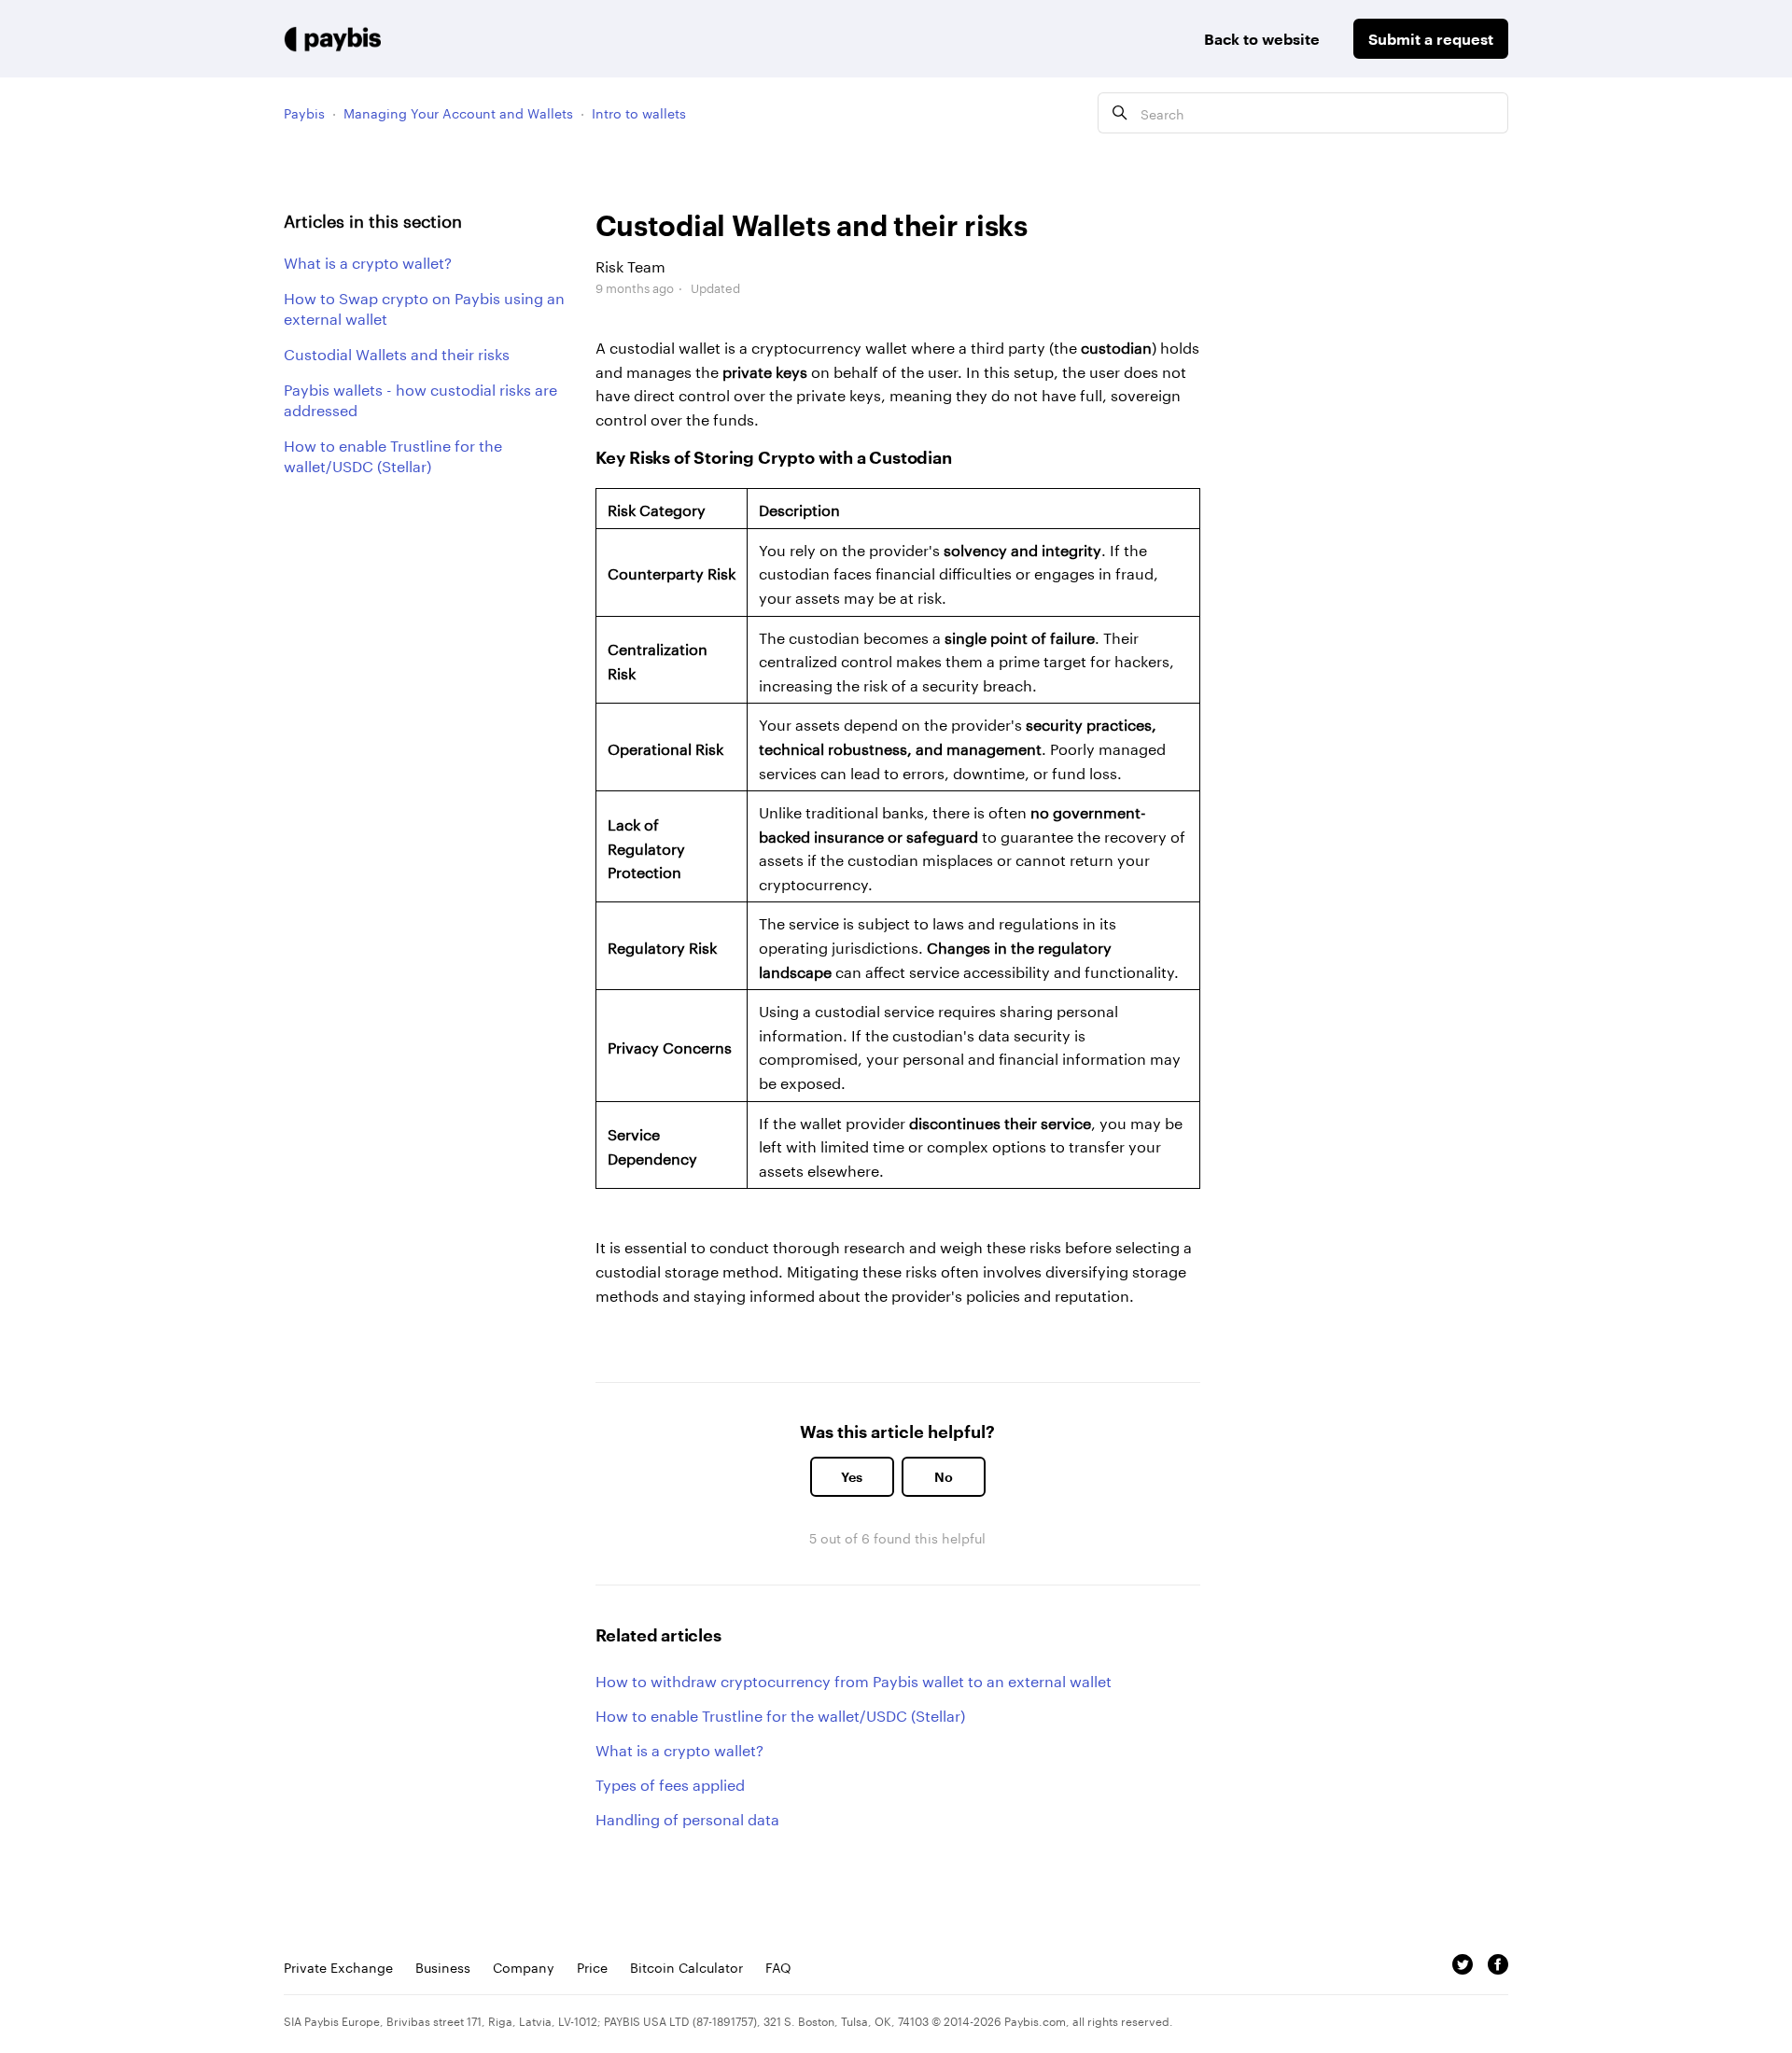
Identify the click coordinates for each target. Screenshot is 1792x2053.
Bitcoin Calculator (686, 1966)
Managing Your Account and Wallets (458, 112)
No (944, 1477)
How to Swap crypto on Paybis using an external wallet (424, 307)
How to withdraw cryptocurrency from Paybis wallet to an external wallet (854, 1679)
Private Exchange (338, 1966)
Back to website (1262, 39)
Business (443, 1966)
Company (524, 1966)
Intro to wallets (639, 112)
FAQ (778, 1966)
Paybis (304, 112)
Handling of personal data (687, 1817)
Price (592, 1966)
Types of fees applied (670, 1783)
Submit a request (1431, 39)
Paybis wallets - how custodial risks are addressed (420, 398)
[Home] (332, 39)
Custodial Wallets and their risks (397, 353)
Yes (852, 1477)
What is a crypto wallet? (368, 261)
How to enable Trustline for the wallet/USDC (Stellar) (393, 454)
